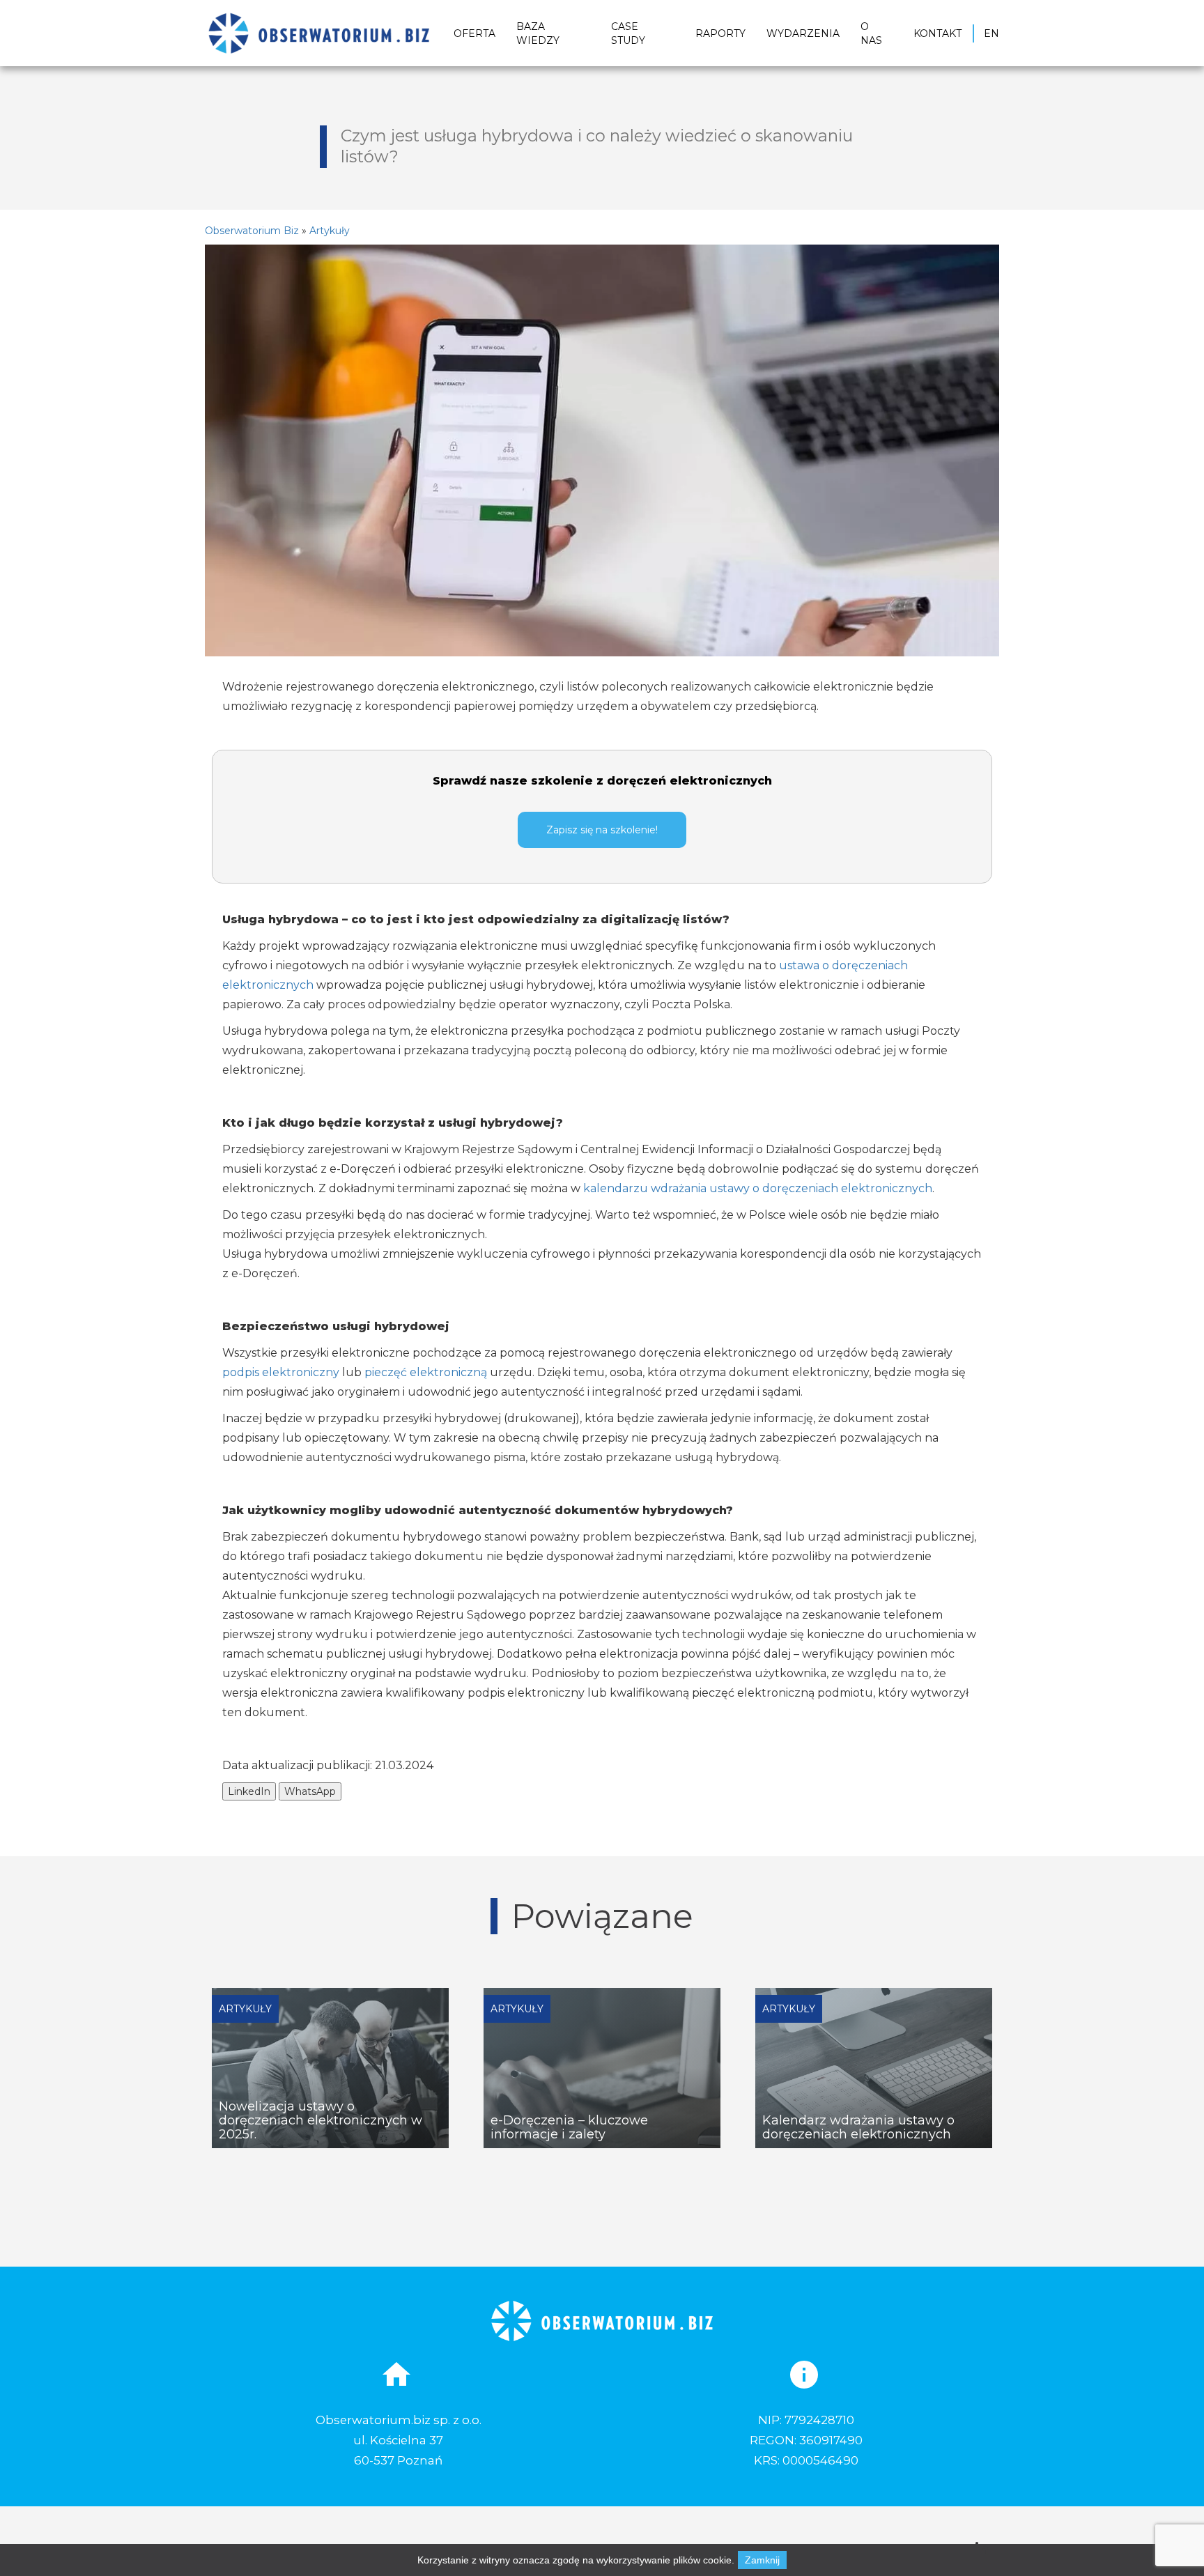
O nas (871, 33)
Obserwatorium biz (252, 231)
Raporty (720, 33)
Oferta (474, 33)
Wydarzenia (803, 33)
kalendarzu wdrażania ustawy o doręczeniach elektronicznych (758, 1188)
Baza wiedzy (538, 33)
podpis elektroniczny (282, 1372)
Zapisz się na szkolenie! (602, 830)
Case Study (628, 33)
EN (991, 33)
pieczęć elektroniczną (426, 1372)
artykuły (330, 231)
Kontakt (937, 33)
